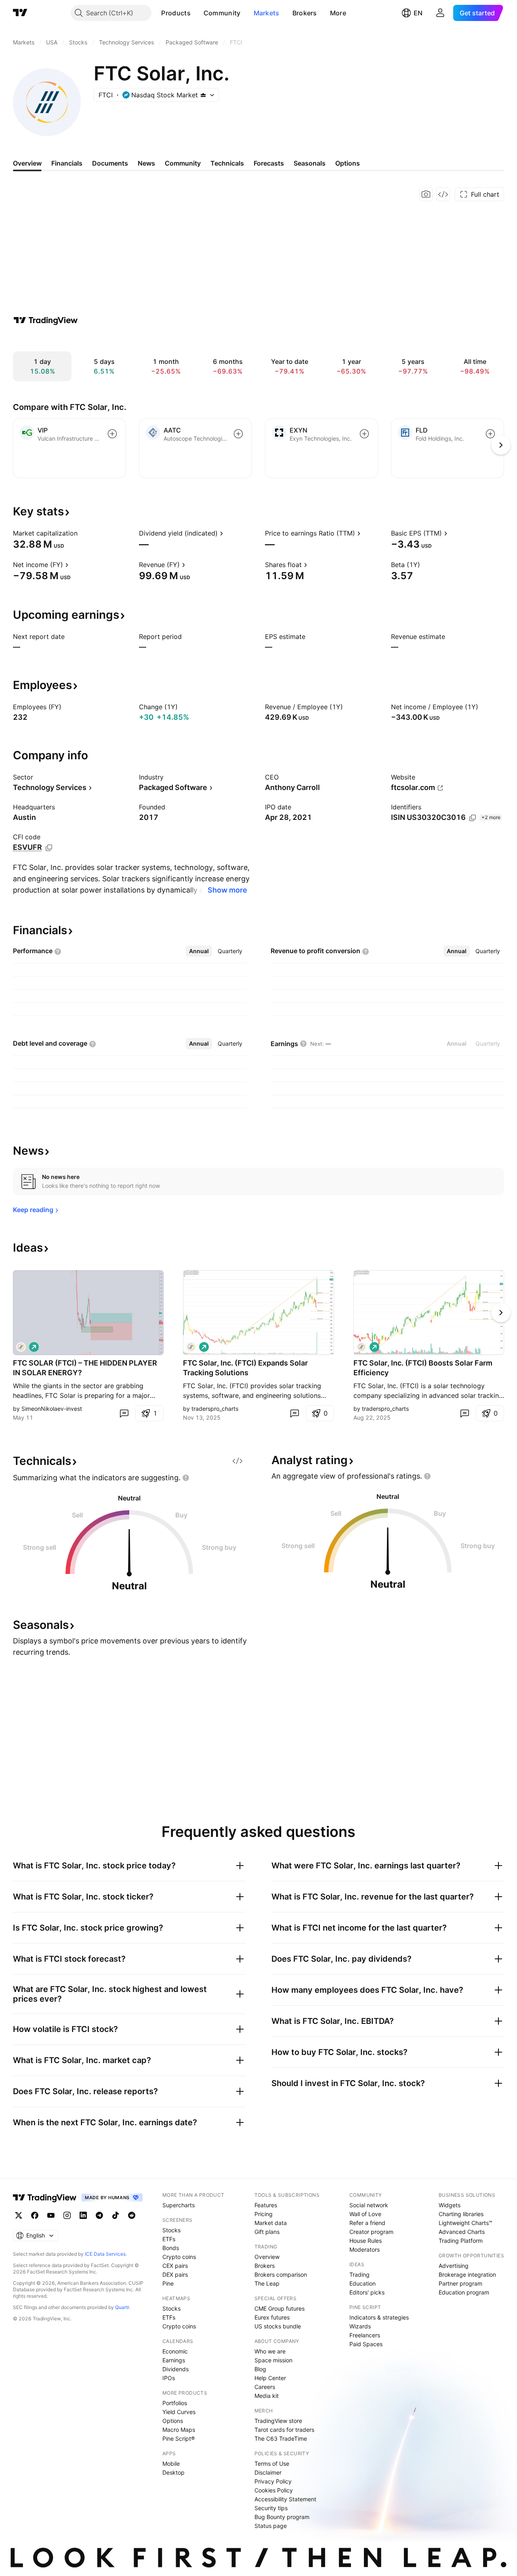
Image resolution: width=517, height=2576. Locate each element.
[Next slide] (501, 1313)
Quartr (122, 2307)
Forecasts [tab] (269, 163)
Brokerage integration (467, 2274)
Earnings (174, 2360)
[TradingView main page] (20, 13)
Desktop (173, 2472)
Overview (267, 2257)
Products (176, 13)
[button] (197, 13)
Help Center (270, 2378)
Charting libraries (461, 2214)
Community (222, 13)
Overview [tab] (27, 163)
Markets (267, 13)
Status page (271, 2526)
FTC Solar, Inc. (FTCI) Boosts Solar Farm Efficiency (423, 1368)
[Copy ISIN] (473, 818)
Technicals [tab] (227, 163)
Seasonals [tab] (310, 163)
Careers (265, 2387)
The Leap (267, 2283)
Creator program (371, 2232)
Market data (271, 2223)
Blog (260, 2369)
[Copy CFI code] (49, 848)
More (338, 13)
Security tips (271, 2508)
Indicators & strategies (379, 2317)
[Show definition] (83, 533)
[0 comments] (124, 1413)
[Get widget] (443, 194)
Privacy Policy (273, 2481)
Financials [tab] (67, 163)
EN (418, 13)
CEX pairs (175, 2266)
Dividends (175, 2369)
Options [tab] (348, 163)
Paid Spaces (366, 2344)
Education (363, 2283)
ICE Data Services (105, 2254)
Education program (464, 2292)
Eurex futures (272, 2317)
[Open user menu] (440, 13)
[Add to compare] (112, 434)
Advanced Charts (462, 2232)
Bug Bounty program (282, 2517)
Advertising (454, 2266)
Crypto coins (179, 2257)
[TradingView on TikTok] (116, 2215)
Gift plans (267, 2232)
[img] (203, 95)
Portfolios (175, 2403)
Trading (359, 2274)
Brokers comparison (281, 2274)
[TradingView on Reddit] (132, 2215)
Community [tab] (183, 163)
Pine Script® (179, 2438)
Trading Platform (461, 2241)
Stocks (171, 2230)
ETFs (169, 2239)
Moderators (365, 2249)
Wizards (360, 2326)
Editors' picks (367, 2292)
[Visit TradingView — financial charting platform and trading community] (46, 320)
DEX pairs (175, 2274)
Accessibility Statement (285, 2499)
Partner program (460, 2283)
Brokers (305, 13)
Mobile (171, 2464)
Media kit (267, 2396)
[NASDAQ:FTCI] (21, 1347)
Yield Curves (179, 2412)
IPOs (169, 2378)
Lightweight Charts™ (466, 2223)
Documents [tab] (110, 163)
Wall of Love (365, 2214)
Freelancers (365, 2335)
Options (173, 2421)
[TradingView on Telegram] (99, 2215)
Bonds (171, 2248)
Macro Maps (179, 2430)
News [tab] (146, 163)
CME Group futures (280, 2308)
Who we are (270, 2351)
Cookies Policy (274, 2490)
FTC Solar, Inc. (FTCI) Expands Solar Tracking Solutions (245, 1368)
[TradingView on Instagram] (67, 2215)
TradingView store (278, 2421)
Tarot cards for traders (284, 2430)
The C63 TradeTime (281, 2438)
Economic (175, 2351)
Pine (168, 2283)
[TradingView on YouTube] (51, 2215)
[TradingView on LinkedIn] (83, 2215)
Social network (369, 2205)
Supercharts (179, 2205)
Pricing (264, 2214)
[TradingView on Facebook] (35, 2215)
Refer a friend (367, 2223)
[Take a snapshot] (426, 194)
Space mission (273, 2360)
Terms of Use (272, 2464)
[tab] (199, 951)
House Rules (366, 2241)
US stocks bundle (278, 2326)
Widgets (450, 2205)
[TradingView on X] (19, 2215)
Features (266, 2205)
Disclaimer (268, 2472)
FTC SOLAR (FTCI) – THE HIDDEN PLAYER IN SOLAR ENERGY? (85, 1368)
